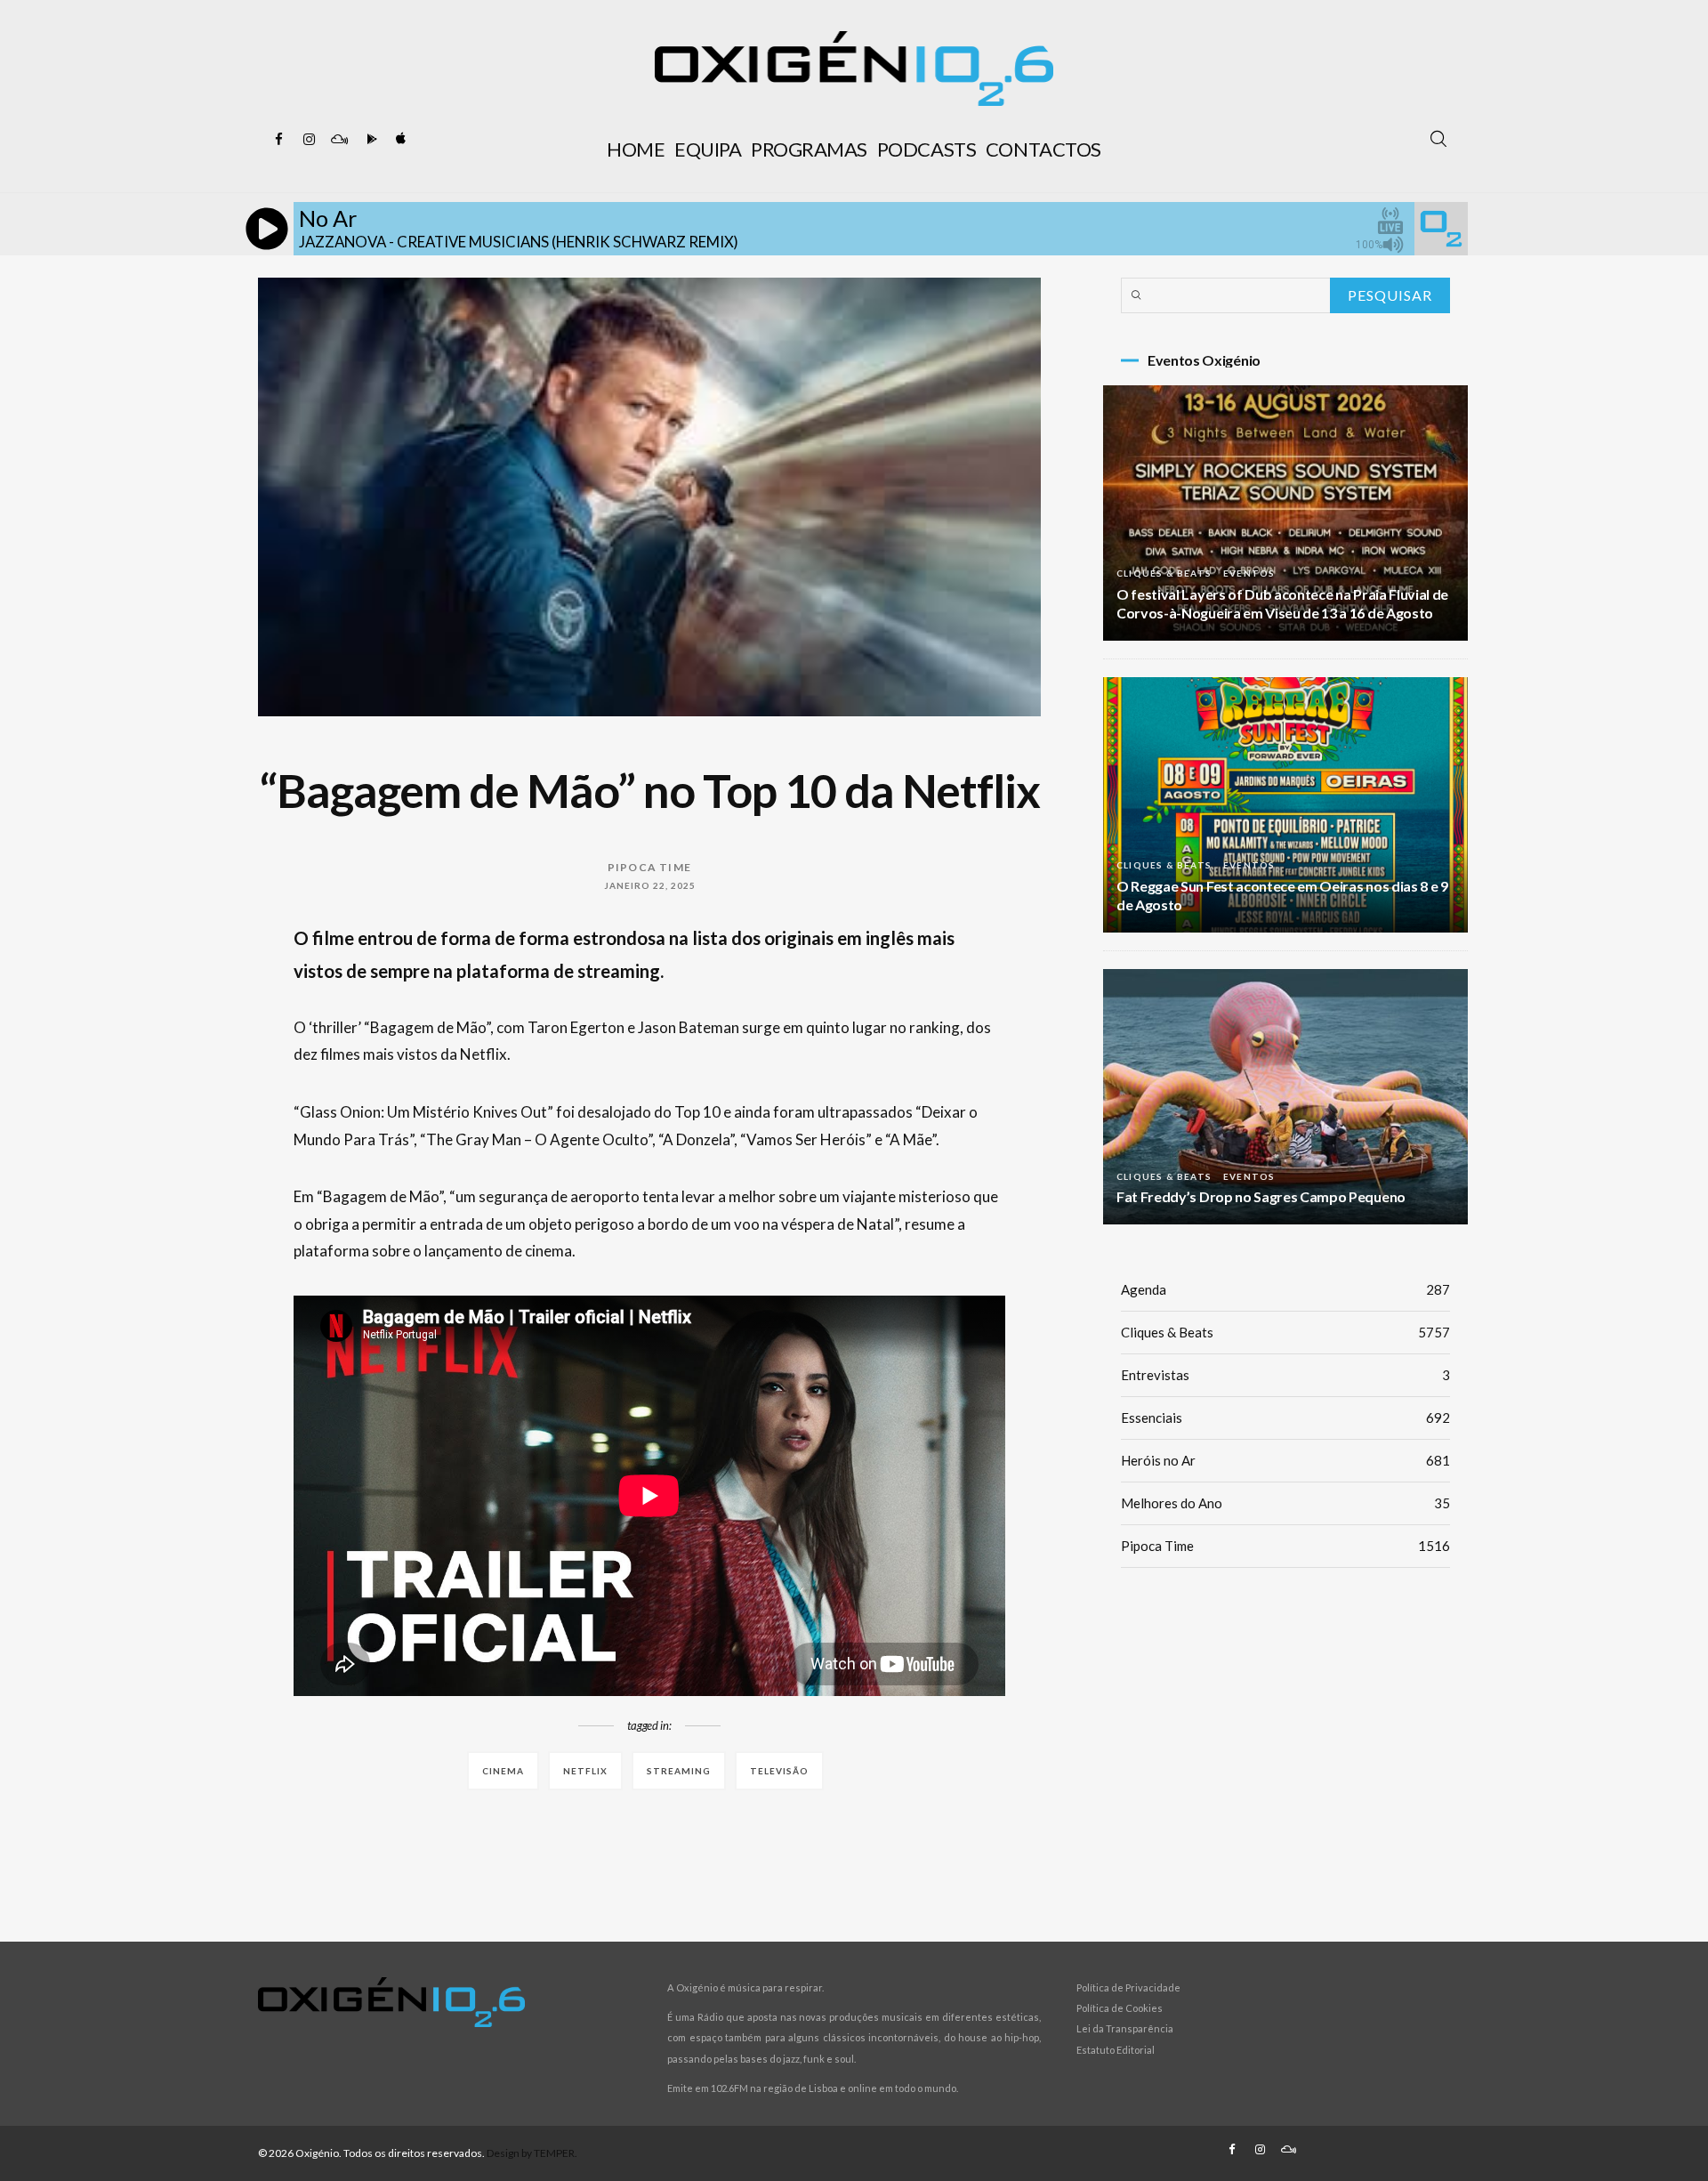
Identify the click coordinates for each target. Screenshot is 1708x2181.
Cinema (503, 1771)
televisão (779, 1771)
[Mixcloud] (339, 140)
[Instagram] (309, 140)
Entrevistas (1285, 1375)
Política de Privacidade (1128, 1987)
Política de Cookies (1120, 2008)
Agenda (1285, 1289)
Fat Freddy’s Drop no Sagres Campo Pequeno (1261, 1196)
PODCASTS (927, 149)
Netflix (585, 1771)
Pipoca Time (649, 867)
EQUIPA (708, 149)
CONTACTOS (1043, 149)
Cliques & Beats (1164, 573)
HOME (636, 149)
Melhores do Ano (1285, 1503)
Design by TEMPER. (532, 2153)
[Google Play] (369, 140)
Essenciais (1285, 1418)
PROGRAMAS (809, 149)
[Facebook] (278, 140)
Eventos (1249, 573)
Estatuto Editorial (1116, 2050)
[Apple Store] (399, 140)
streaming (679, 1771)
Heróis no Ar (1285, 1460)
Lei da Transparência (1125, 2028)
